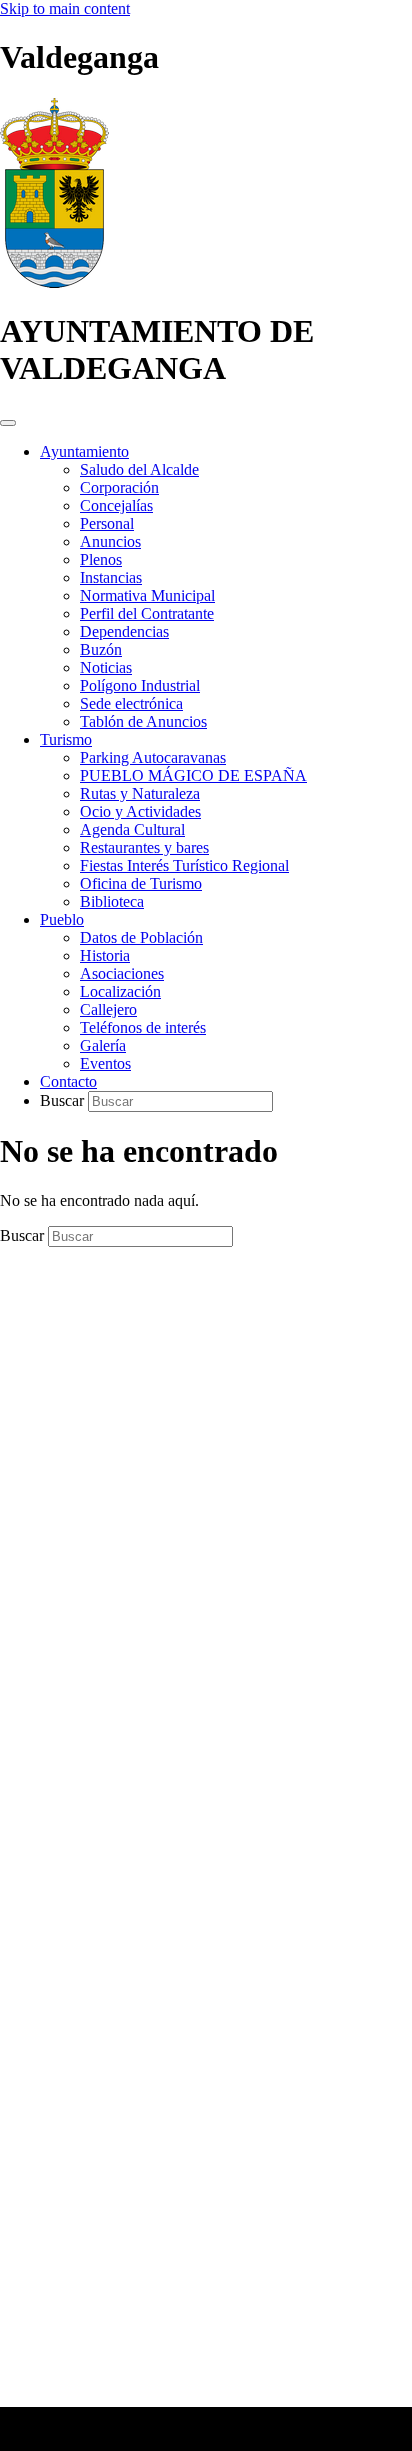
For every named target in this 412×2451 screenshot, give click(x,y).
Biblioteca (112, 901)
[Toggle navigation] (8, 423)
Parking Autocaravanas (153, 757)
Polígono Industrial (140, 685)
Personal (107, 523)
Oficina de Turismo (141, 883)
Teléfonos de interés (143, 1027)
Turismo (66, 739)
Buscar (64, 1100)
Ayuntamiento (84, 451)
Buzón (101, 649)
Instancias (111, 577)
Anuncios (110, 541)
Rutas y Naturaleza (140, 793)
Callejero (108, 1009)
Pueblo (62, 919)
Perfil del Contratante (147, 613)
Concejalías (116, 505)
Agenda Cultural (132, 829)
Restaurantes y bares (144, 847)
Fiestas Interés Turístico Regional (184, 865)
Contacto (68, 1081)
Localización (120, 991)
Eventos (105, 1063)
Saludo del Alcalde (139, 469)
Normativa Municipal (147, 595)
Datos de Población (141, 937)
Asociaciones (122, 973)
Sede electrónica (131, 703)
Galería (103, 1045)
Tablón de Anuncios (143, 721)
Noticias (106, 667)
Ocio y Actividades (140, 811)
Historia (105, 955)
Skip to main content (65, 8)
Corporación (119, 487)
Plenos (101, 559)
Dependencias (124, 631)
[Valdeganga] (54, 282)
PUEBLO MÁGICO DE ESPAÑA (193, 775)
